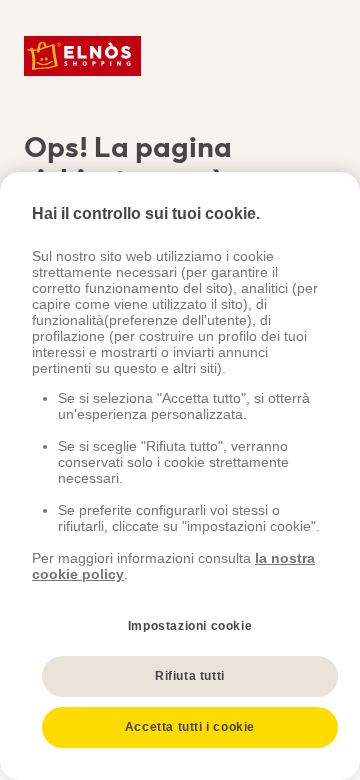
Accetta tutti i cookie (190, 727)
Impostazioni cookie (190, 626)
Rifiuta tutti (190, 676)
